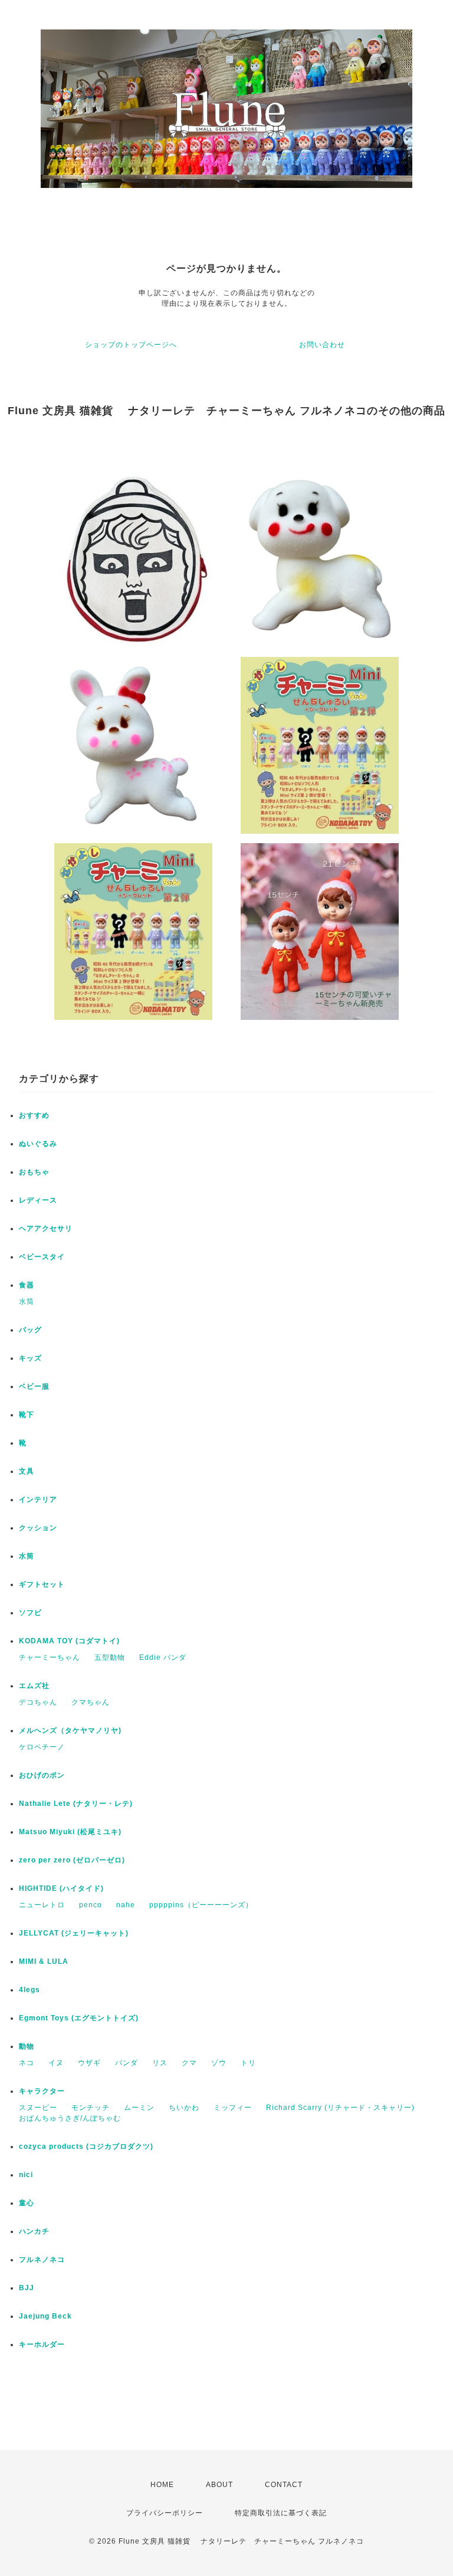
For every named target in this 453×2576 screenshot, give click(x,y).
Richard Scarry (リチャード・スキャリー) (340, 2108)
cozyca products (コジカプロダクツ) (86, 2146)
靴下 (27, 1415)
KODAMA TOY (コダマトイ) (69, 1641)
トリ (248, 2063)
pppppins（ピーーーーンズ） (201, 1905)
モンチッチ (91, 2108)
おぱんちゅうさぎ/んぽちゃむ (70, 2118)
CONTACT (284, 2485)
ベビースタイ (42, 1257)
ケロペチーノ (42, 1747)
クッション (38, 1528)
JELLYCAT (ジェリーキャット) (74, 1933)
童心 (27, 2203)
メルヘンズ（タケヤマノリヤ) (70, 1730)
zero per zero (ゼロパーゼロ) (72, 1860)
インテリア (38, 1500)
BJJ (27, 2288)
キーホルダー (42, 2344)
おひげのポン (42, 1775)
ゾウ (219, 2063)
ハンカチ (34, 2231)
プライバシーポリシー (165, 2513)
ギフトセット (42, 1584)
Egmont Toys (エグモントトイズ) (79, 2018)
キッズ (30, 1358)
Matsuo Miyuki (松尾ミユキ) (70, 1832)
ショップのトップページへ (131, 345)
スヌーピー (38, 2108)
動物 (27, 2046)
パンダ (127, 2063)
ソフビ (30, 1613)
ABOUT (219, 2485)
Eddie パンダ (163, 1657)
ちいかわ (184, 2108)
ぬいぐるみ (38, 1144)
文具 (27, 1471)
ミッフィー (233, 2108)
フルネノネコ (42, 2260)
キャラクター (42, 2091)
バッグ (30, 1330)
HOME (162, 2485)
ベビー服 (34, 1386)
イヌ (56, 2063)
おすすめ (34, 1115)
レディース (38, 1200)
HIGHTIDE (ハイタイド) (61, 1888)
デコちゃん (38, 1702)
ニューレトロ (42, 1905)
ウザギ (89, 2063)
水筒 (27, 1302)
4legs (29, 1990)
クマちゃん (91, 1702)
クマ (189, 2063)
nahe (126, 1905)
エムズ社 (34, 1686)
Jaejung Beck (45, 2316)
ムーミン (139, 2108)
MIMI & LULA (44, 1961)
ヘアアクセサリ (46, 1228)
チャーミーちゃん (50, 1657)
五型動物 (110, 1657)
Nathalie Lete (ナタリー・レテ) (76, 1804)
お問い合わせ (322, 345)
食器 (27, 1285)
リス (160, 2063)
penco (91, 1905)
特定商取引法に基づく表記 (281, 2513)
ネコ (27, 2063)
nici (26, 2175)
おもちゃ (34, 1172)
